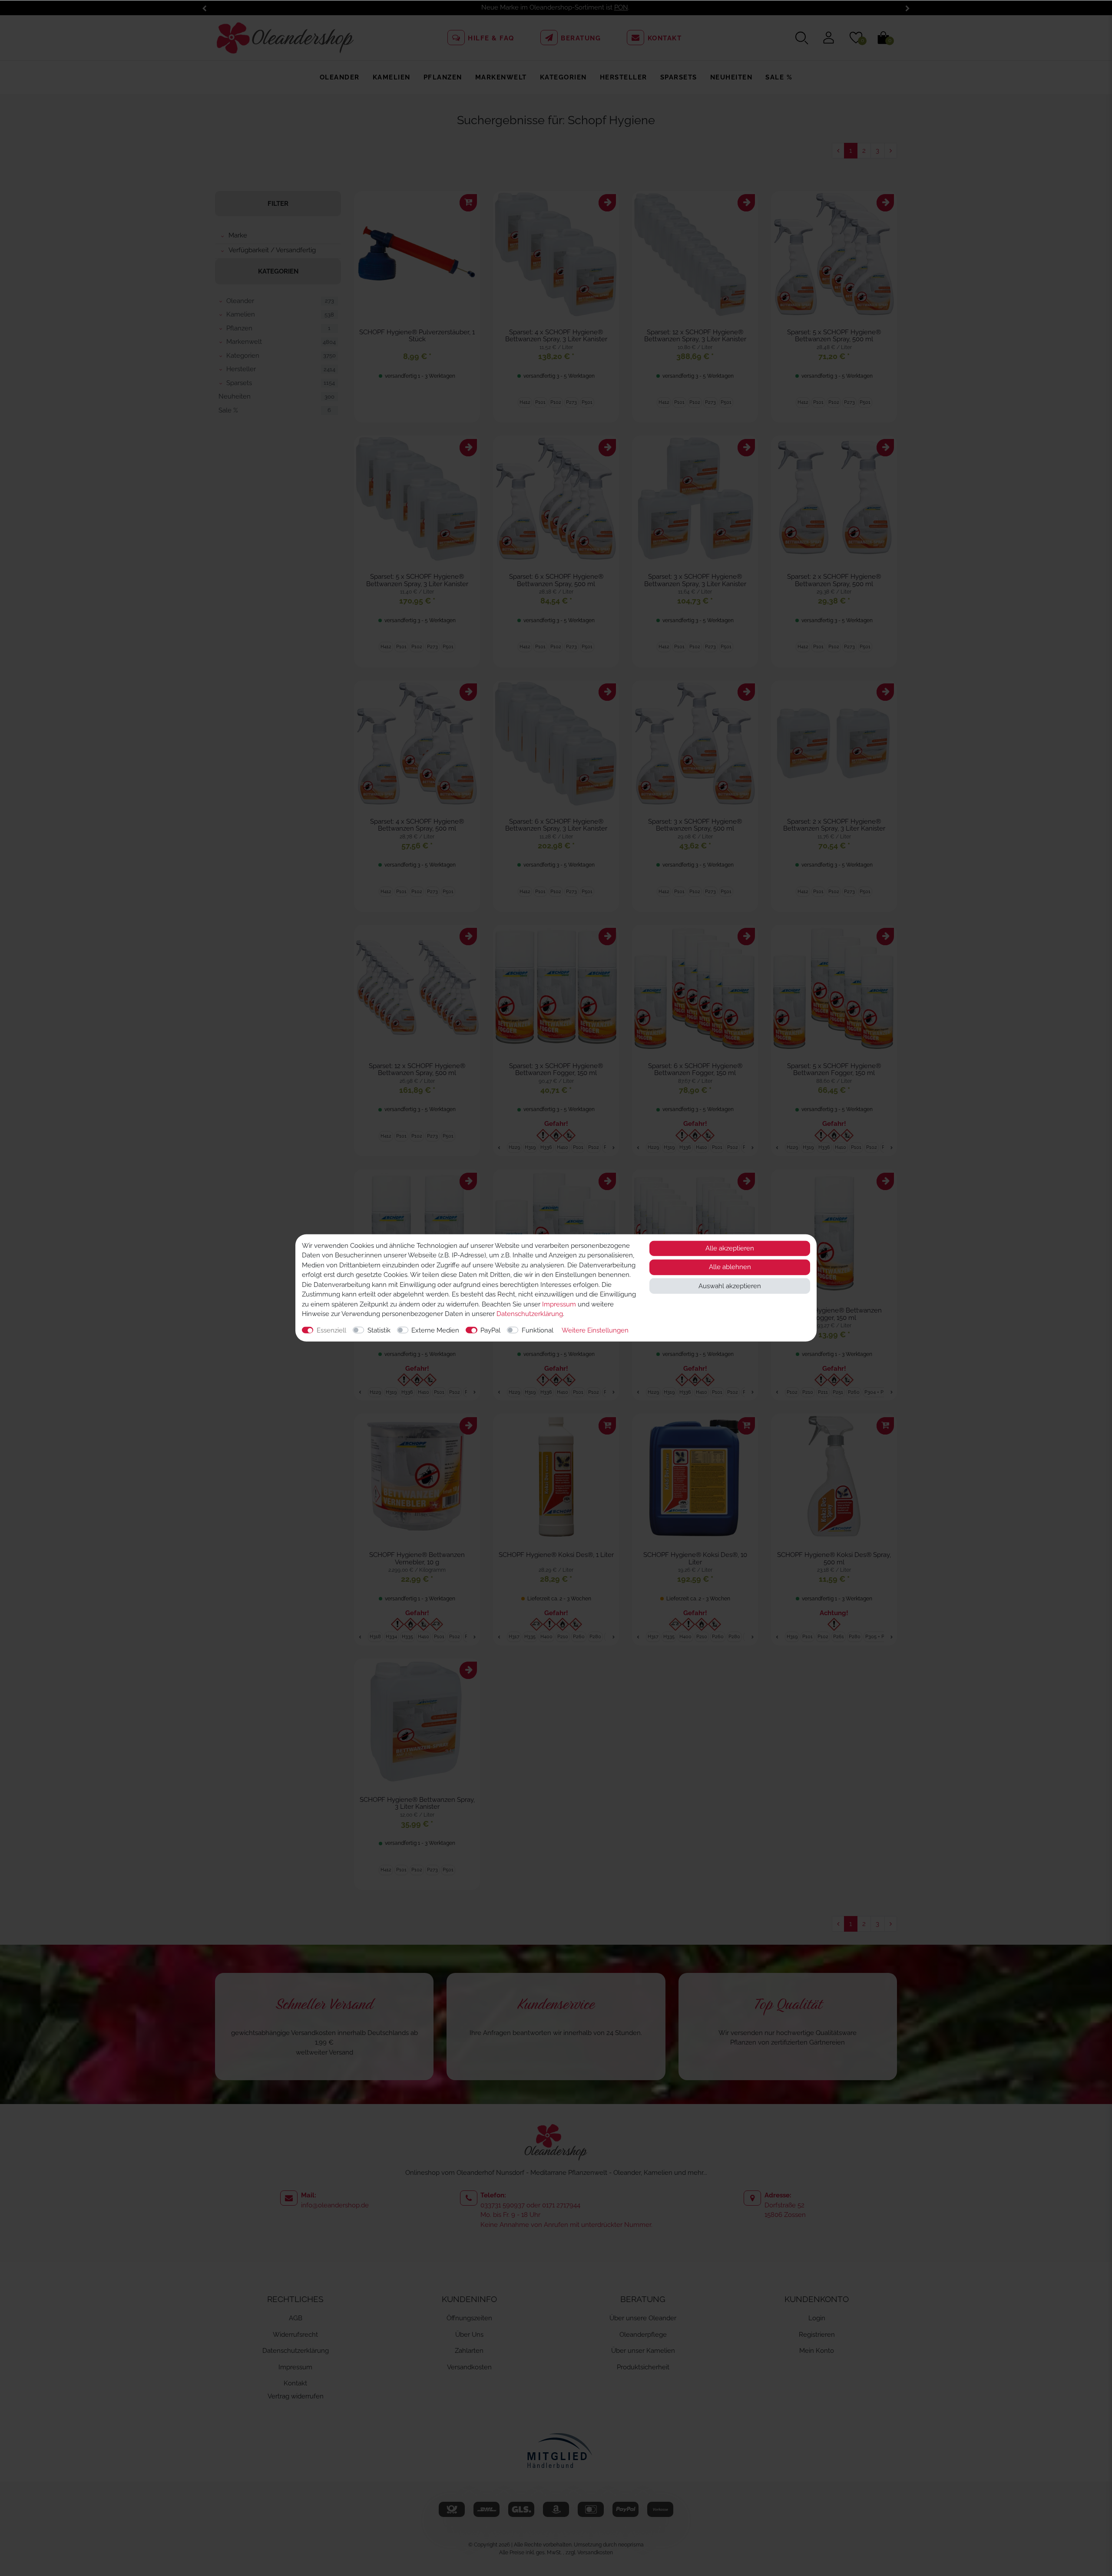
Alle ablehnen (730, 1267)
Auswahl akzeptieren (730, 1286)
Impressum (559, 1304)
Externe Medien (435, 1330)
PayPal (490, 1330)
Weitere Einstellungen (595, 1330)
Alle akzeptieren (730, 1248)
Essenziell (331, 1330)
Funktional (538, 1330)
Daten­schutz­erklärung (530, 1314)
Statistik (379, 1330)
